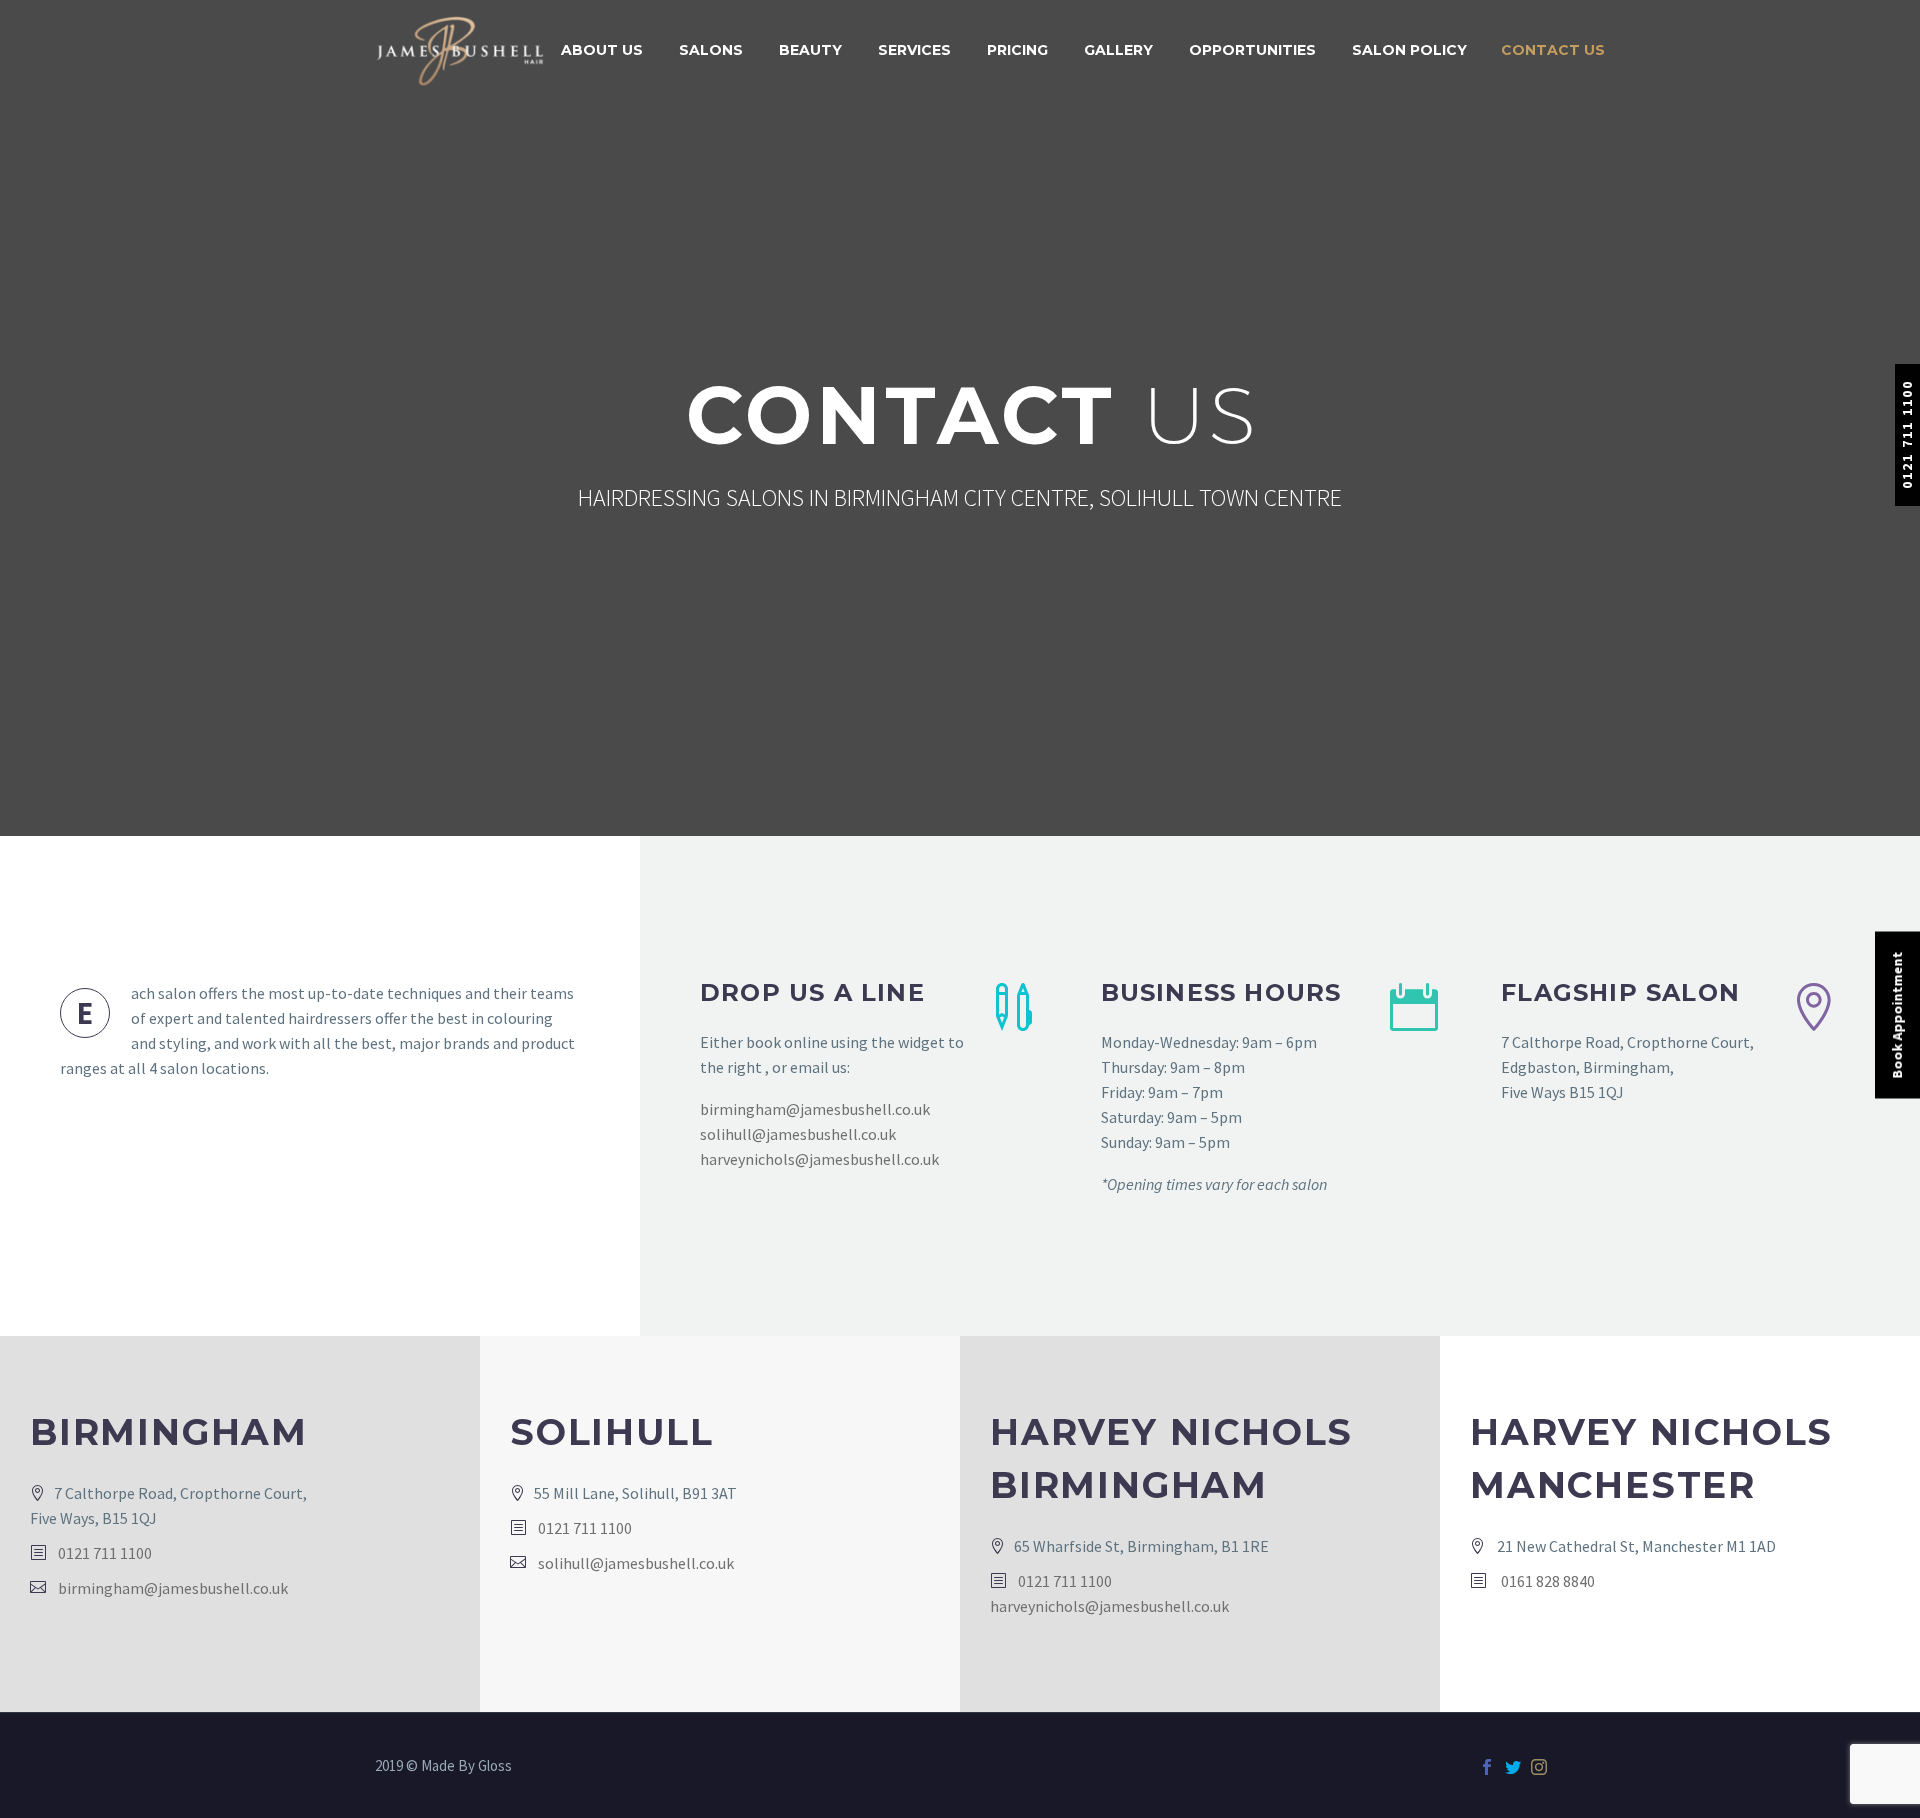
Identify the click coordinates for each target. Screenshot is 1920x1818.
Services (914, 50)
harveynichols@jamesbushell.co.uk (819, 1159)
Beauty (810, 50)
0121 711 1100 (1907, 434)
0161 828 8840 (1546, 1581)
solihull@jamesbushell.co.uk (798, 1134)
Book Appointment (1897, 1015)
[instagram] (1539, 1767)
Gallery (1118, 50)
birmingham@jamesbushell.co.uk (815, 1109)
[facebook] (1487, 1767)
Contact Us (1553, 50)
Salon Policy (1409, 50)
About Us (602, 50)
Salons (711, 50)
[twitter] (1513, 1767)
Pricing (1017, 50)
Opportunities (1252, 50)
